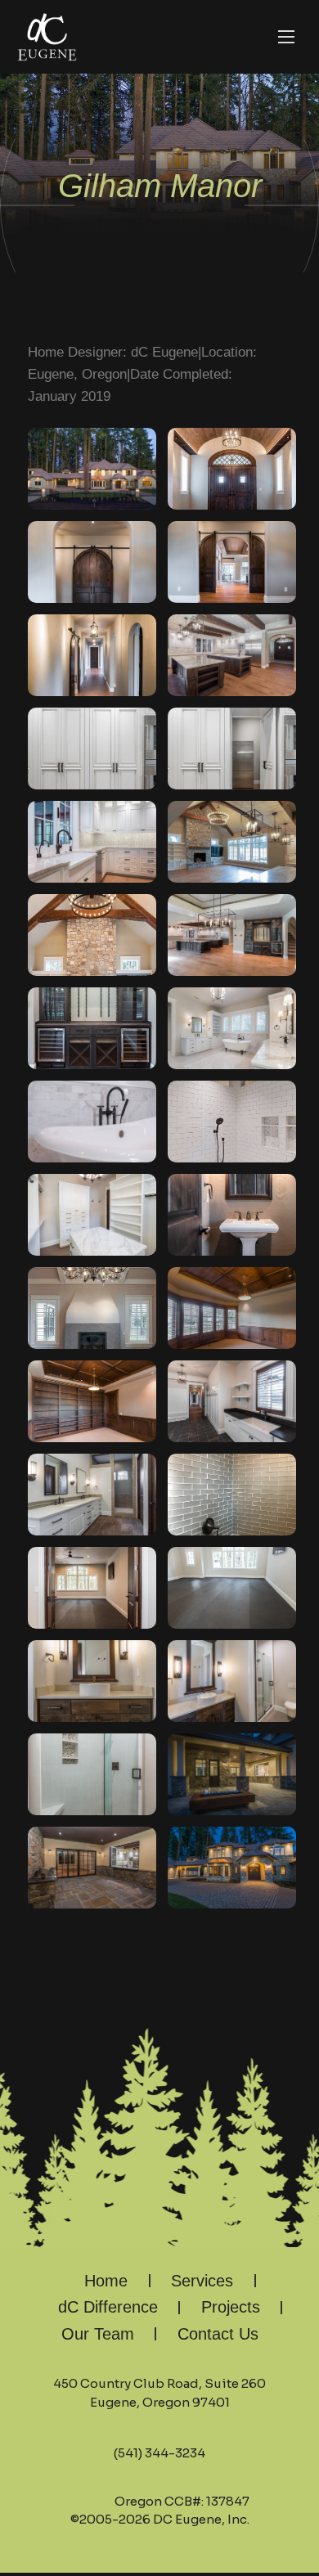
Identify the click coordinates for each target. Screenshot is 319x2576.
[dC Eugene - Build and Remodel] (47, 37)
